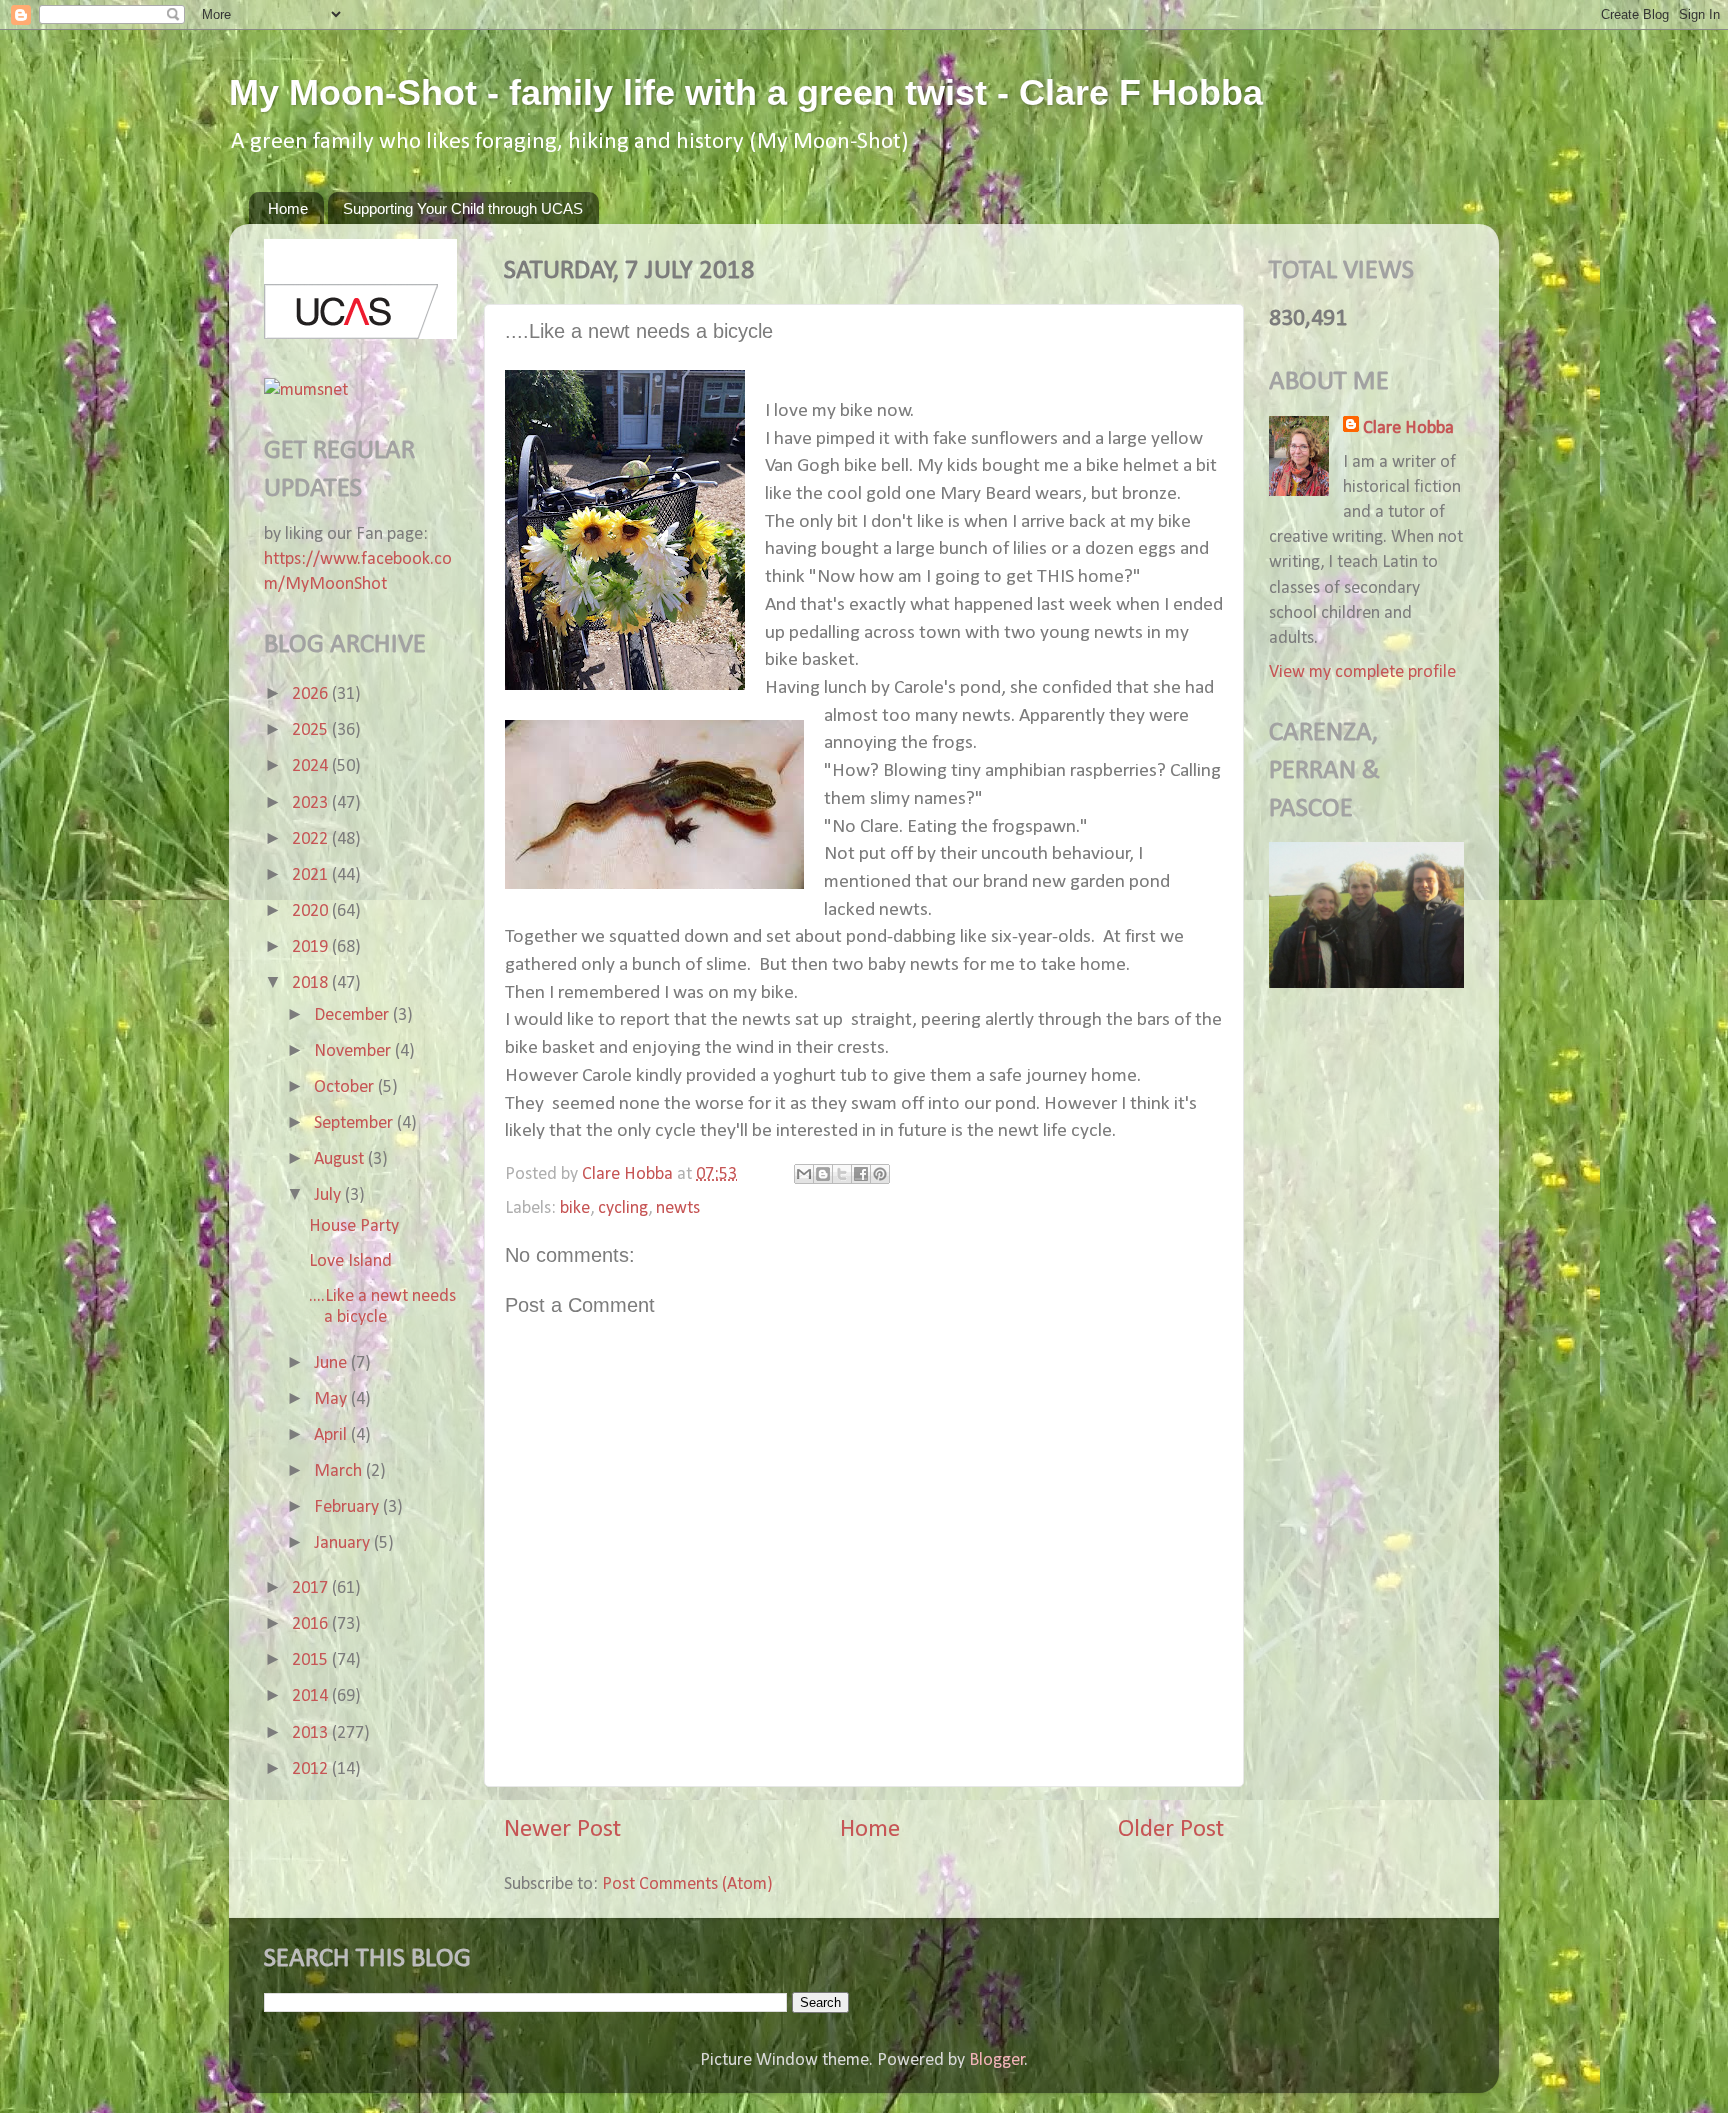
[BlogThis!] (823, 1174)
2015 (312, 1660)
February (348, 1507)
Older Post (1171, 1829)
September (355, 1123)
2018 (312, 983)
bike (575, 1208)
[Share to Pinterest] (880, 1174)
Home (288, 208)
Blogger (997, 2060)
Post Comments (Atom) (687, 1884)
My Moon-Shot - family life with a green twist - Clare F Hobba (746, 92)
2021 (312, 875)
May (332, 1399)
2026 (312, 694)
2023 (312, 803)
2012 (312, 1769)
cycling (623, 1208)
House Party (354, 1226)
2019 (312, 947)
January (344, 1543)
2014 (312, 1696)
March (340, 1471)
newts (678, 1208)
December (353, 1015)
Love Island (350, 1261)
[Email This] (804, 1174)
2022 (312, 839)
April (332, 1435)
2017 (312, 1588)
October (346, 1087)
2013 (312, 1733)
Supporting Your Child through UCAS (463, 208)
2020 (312, 911)
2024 (312, 766)
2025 (312, 730)
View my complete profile (1362, 672)
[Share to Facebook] (861, 1174)
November (354, 1051)
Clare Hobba (1408, 428)
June (332, 1363)
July (329, 1195)
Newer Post (562, 1829)
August (341, 1159)
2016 (312, 1624)
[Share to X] (842, 1174)
